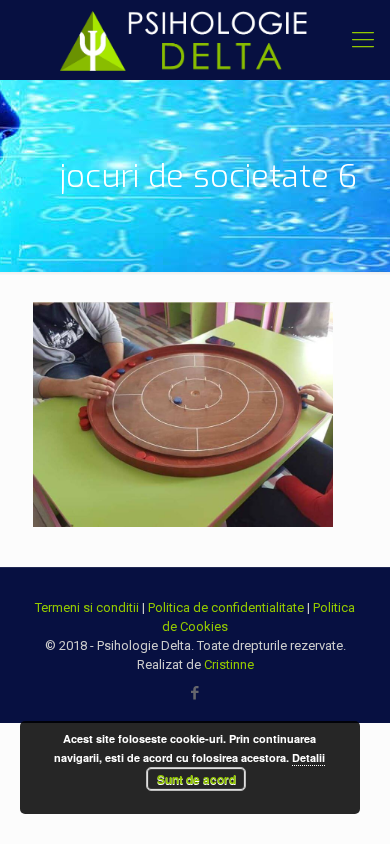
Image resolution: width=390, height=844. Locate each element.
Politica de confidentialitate (226, 607)
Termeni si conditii (87, 607)
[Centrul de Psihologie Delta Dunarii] (195, 40)
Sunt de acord (196, 779)
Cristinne (229, 664)
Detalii (308, 757)
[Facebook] (195, 693)
